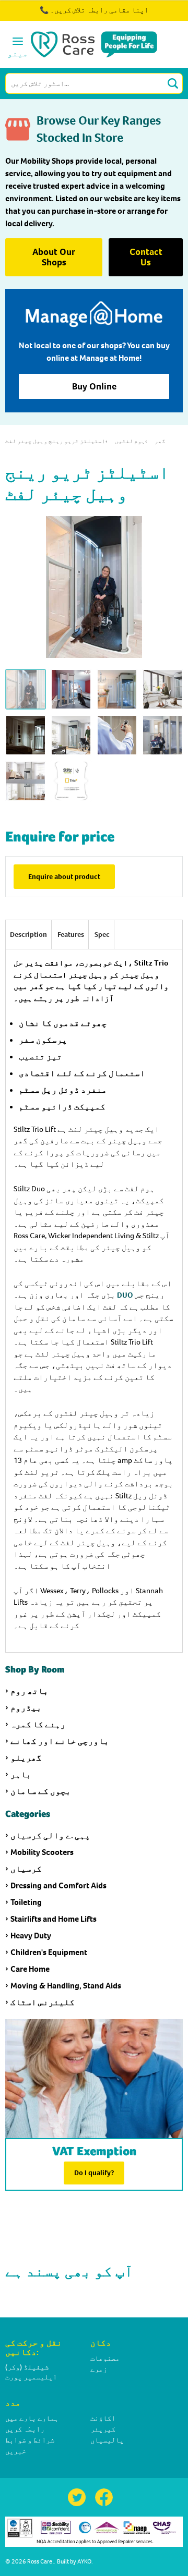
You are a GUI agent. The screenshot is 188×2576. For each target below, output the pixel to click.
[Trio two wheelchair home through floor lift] (71, 735)
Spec (102, 935)
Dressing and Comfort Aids (58, 1885)
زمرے (99, 2369)
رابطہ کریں (25, 2429)
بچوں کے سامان (41, 1791)
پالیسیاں (107, 2440)
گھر (160, 441)
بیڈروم (26, 1708)
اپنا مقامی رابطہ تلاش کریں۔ (99, 10)
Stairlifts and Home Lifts (54, 1919)
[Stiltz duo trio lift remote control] (117, 735)
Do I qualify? (94, 2173)
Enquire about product (64, 877)
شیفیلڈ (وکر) (27, 2367)
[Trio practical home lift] (162, 735)
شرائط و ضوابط (30, 2440)
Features (71, 935)
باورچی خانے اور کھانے (60, 1741)
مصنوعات (105, 2358)
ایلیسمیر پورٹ (31, 2377)
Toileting (26, 1902)
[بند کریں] (150, 16)
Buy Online (94, 386)
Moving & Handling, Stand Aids (66, 1986)
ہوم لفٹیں (130, 441)
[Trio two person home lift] (71, 689)
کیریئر (103, 2429)
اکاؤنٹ (103, 2418)
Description (28, 935)
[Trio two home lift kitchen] (117, 689)
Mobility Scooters (42, 1852)
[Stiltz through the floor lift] (26, 781)
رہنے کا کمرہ (38, 1724)
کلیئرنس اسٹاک (43, 2002)
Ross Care (40, 2561)
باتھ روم (30, 1691)
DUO (125, 1295)
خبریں (16, 2451)
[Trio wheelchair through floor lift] (26, 689)
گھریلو (26, 1758)
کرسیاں (26, 1869)
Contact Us (146, 257)
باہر (21, 1774)
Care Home (30, 1969)
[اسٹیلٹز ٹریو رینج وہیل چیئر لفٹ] (71, 781)
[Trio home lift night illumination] (26, 735)
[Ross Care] (94, 44)
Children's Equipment (49, 1952)
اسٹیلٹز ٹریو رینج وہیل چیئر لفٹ (55, 441)
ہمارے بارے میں (32, 2418)
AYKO (84, 2561)
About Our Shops (54, 257)
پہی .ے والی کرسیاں (50, 1835)
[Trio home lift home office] (162, 689)
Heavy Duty (31, 1936)
